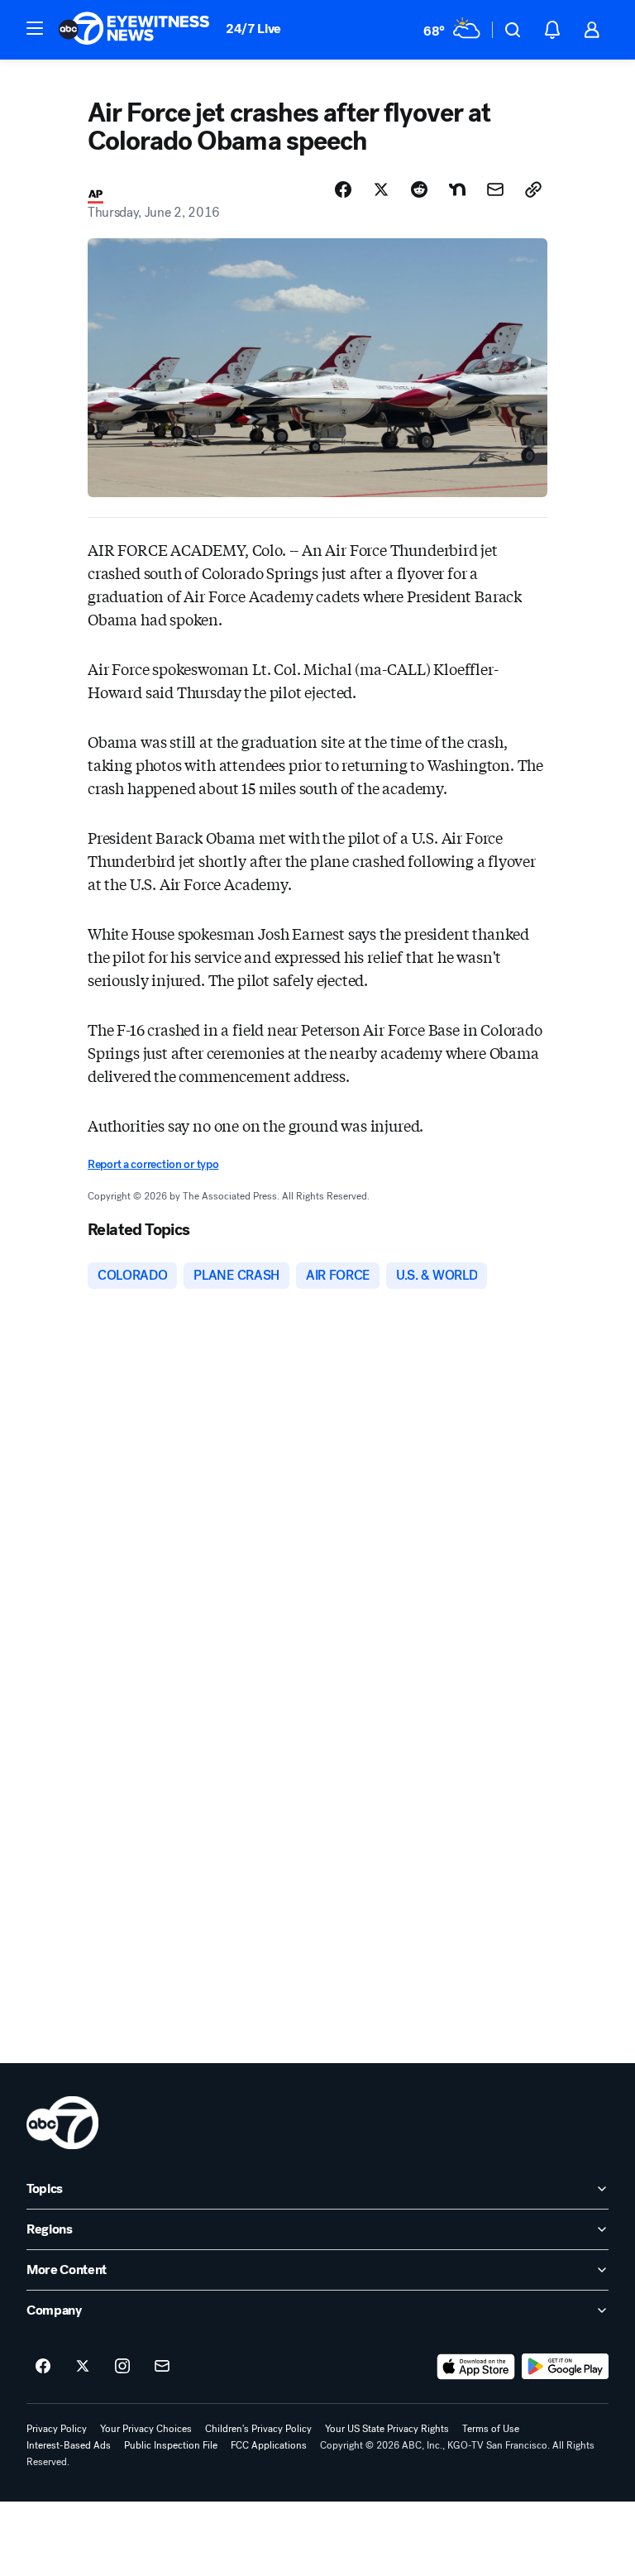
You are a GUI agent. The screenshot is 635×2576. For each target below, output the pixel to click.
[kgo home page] (62, 2123)
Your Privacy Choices (146, 2429)
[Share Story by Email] (495, 189)
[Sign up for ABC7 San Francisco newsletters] (162, 2367)
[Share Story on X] (381, 189)
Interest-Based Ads (69, 2445)
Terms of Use (491, 2429)
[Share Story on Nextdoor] (457, 189)
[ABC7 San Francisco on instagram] (122, 2367)
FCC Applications (269, 2445)
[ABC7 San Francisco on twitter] (83, 2367)
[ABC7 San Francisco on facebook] (43, 2367)
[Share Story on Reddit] (419, 189)
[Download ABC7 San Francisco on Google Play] (565, 2367)
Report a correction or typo (153, 1164)
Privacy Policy (57, 2429)
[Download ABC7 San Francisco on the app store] (476, 2367)
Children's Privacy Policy (258, 2429)
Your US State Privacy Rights (387, 2429)
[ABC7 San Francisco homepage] (134, 30)
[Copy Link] (533, 189)
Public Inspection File (171, 2445)
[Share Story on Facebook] (343, 189)
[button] (35, 28)
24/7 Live (253, 29)
